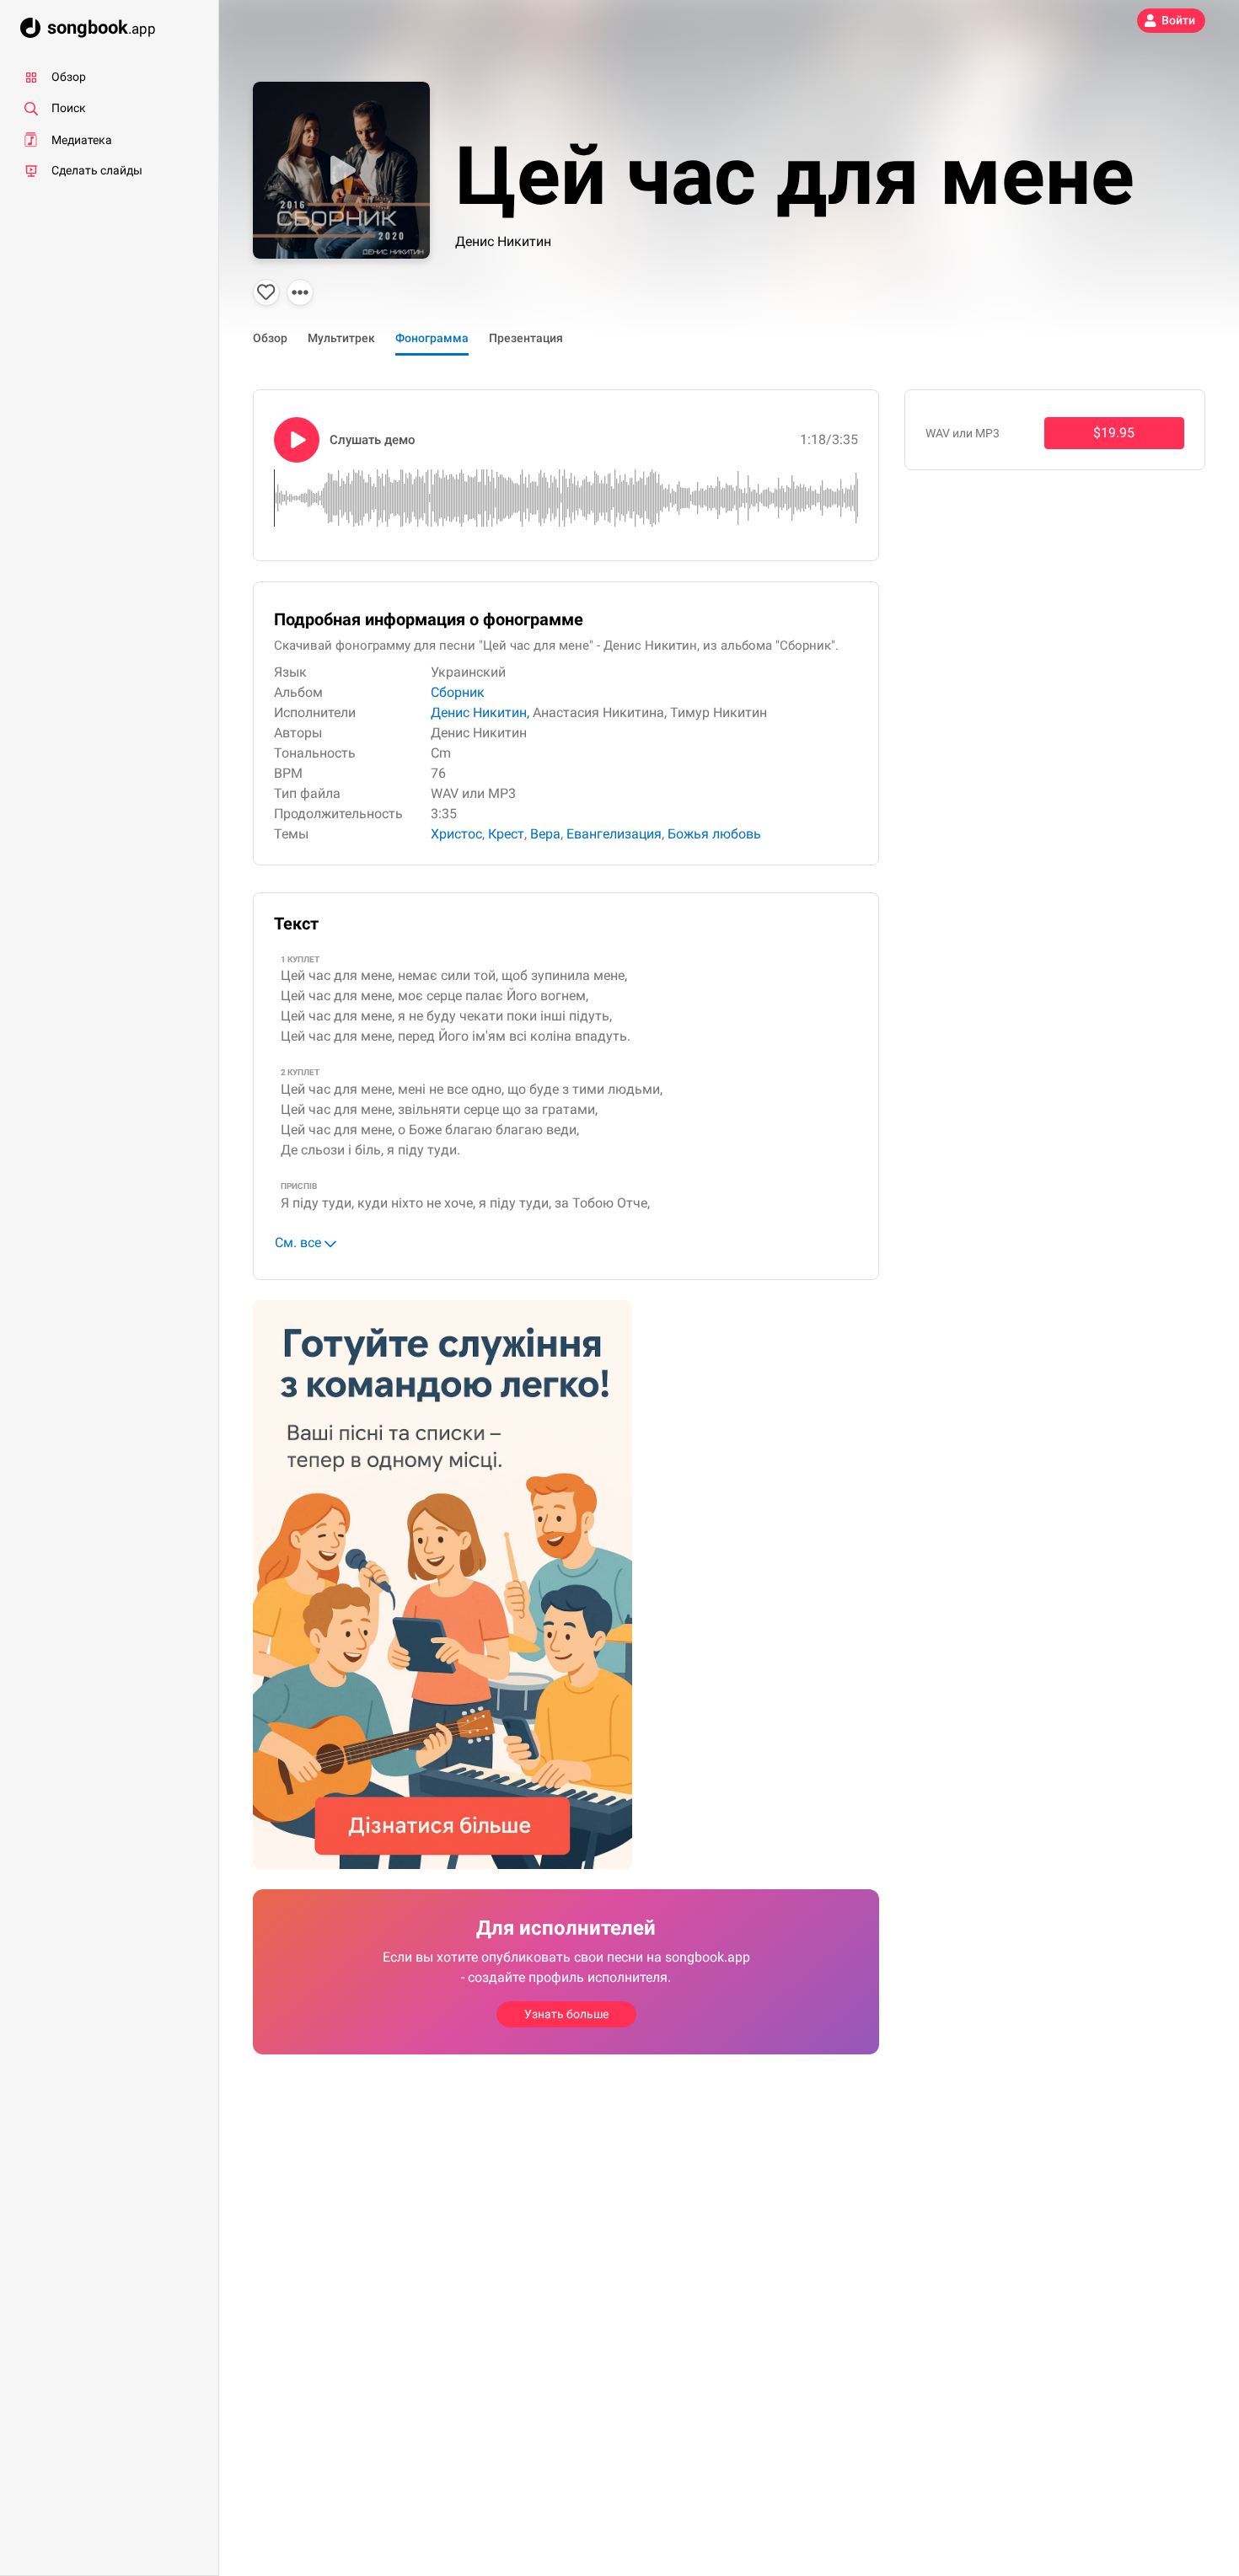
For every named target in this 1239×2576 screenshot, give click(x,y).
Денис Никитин (503, 241)
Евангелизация (614, 834)
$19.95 (1114, 433)
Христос (456, 834)
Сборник (458, 692)
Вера (545, 834)
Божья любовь (714, 834)
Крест (506, 834)
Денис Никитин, (480, 712)
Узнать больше (566, 2014)
